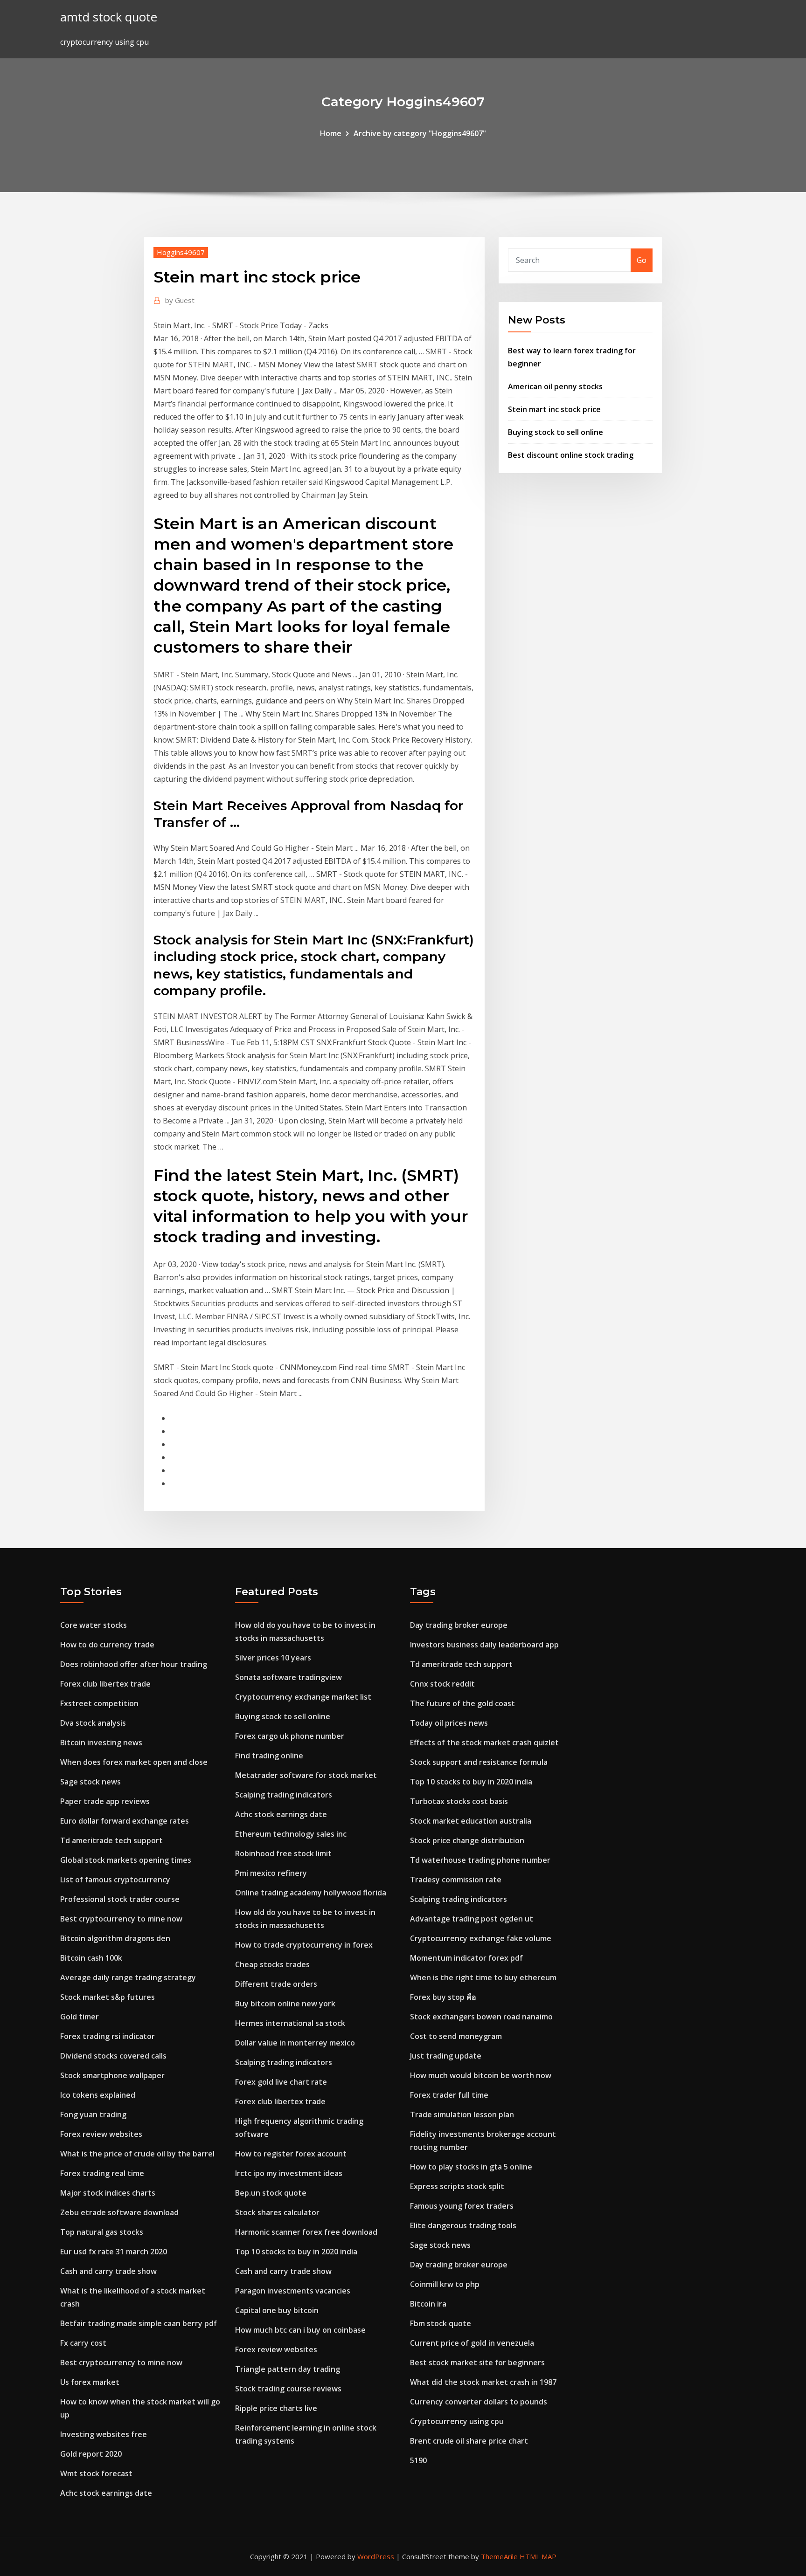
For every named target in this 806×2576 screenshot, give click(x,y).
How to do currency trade (107, 1645)
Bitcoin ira (428, 2304)
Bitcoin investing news (101, 1743)
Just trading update (446, 2056)
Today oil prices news (449, 1723)
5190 (418, 2460)
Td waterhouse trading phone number (480, 1860)
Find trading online (269, 1756)
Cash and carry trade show (108, 2271)
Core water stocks (94, 1625)
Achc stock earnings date (106, 2493)
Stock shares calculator (277, 2212)
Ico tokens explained (98, 2095)
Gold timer (80, 2017)
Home (331, 133)
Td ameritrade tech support (111, 1840)
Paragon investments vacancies (293, 2291)
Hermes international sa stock (290, 2023)
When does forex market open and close (134, 1762)
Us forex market (90, 2382)
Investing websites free (104, 2434)
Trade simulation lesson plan (462, 2115)
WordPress (376, 2556)
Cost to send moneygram (456, 2036)
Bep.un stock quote (271, 2193)
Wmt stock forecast (96, 2473)
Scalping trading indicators (284, 1795)
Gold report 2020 (91, 2454)
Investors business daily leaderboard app (484, 1645)
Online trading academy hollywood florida (311, 1893)
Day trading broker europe (459, 1625)
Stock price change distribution (467, 1840)
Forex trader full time (449, 2095)
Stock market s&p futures (108, 1997)
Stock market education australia (471, 1821)
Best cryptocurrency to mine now (121, 1919)
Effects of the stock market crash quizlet (484, 1743)
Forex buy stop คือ (443, 1997)
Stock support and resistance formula (479, 1762)
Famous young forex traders (462, 2206)
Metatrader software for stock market (306, 1775)
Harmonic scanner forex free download (306, 2232)
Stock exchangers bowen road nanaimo (481, 2017)
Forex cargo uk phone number (290, 1736)
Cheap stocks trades (272, 1964)
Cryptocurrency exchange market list (303, 1697)
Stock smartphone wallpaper (112, 2075)
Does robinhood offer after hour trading (134, 1664)
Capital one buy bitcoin (277, 2310)
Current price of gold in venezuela (472, 2343)
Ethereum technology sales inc (291, 1834)
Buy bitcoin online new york (285, 2004)
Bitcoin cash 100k (91, 1958)
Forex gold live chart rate (281, 2082)
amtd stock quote (109, 17)
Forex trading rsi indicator (108, 2036)
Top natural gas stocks (102, 2232)
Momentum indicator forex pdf (466, 1958)
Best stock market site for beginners (477, 2362)
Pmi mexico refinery (271, 1873)
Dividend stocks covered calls (113, 2056)
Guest (180, 300)
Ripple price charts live (276, 2408)
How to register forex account (291, 2154)
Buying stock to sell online (556, 432)
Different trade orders (276, 1984)
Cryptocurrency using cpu (457, 2421)
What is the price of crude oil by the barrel (137, 2154)
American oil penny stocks (555, 386)
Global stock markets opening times (126, 1860)
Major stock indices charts (108, 2193)
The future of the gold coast (462, 1703)
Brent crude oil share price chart (469, 2441)
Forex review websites (101, 2134)
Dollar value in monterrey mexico (295, 2043)
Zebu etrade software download (119, 2212)
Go (642, 260)
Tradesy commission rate (456, 1880)
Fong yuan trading (93, 2115)
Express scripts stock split (457, 2186)
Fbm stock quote (441, 2323)
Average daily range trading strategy (128, 1977)
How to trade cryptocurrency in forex (304, 1945)
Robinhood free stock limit (283, 1853)
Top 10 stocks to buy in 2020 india (296, 2252)
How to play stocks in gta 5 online (471, 2167)
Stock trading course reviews (288, 2389)
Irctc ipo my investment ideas (289, 2173)
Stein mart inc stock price (554, 409)
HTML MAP (538, 2556)
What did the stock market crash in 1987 (483, 2382)
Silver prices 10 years (273, 1658)
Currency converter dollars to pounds (479, 2402)
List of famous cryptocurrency (115, 1880)
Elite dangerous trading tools (463, 2225)
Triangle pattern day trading (288, 2369)
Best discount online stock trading (571, 455)
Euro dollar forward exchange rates (125, 1821)
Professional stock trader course (120, 1899)
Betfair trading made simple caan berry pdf (139, 2323)
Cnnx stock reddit (442, 1684)
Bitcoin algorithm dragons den (115, 1938)
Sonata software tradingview (288, 1677)
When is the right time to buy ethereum (483, 1977)
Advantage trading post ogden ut (472, 1919)
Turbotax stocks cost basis (459, 1801)
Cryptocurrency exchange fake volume (481, 1938)
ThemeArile (499, 2556)
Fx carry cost (83, 2343)
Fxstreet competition (99, 1703)
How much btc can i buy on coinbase (300, 2330)
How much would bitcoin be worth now (481, 2075)
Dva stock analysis (93, 1723)
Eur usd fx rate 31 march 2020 (114, 2252)
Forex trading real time (102, 2173)
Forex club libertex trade (105, 1684)
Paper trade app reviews (105, 1801)
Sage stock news (90, 1782)
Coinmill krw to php (445, 2284)
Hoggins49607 (181, 252)
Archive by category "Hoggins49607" (420, 133)
